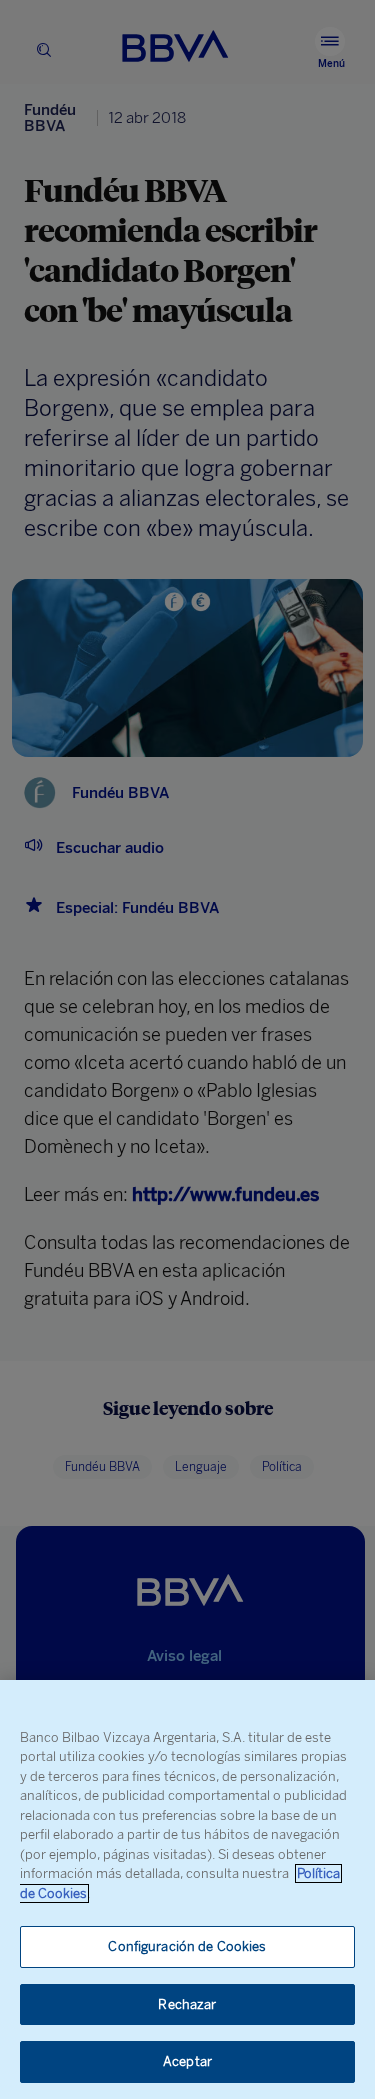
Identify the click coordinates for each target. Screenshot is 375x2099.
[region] (187, 1889)
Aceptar (187, 2061)
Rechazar (187, 2004)
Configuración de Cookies (187, 1946)
